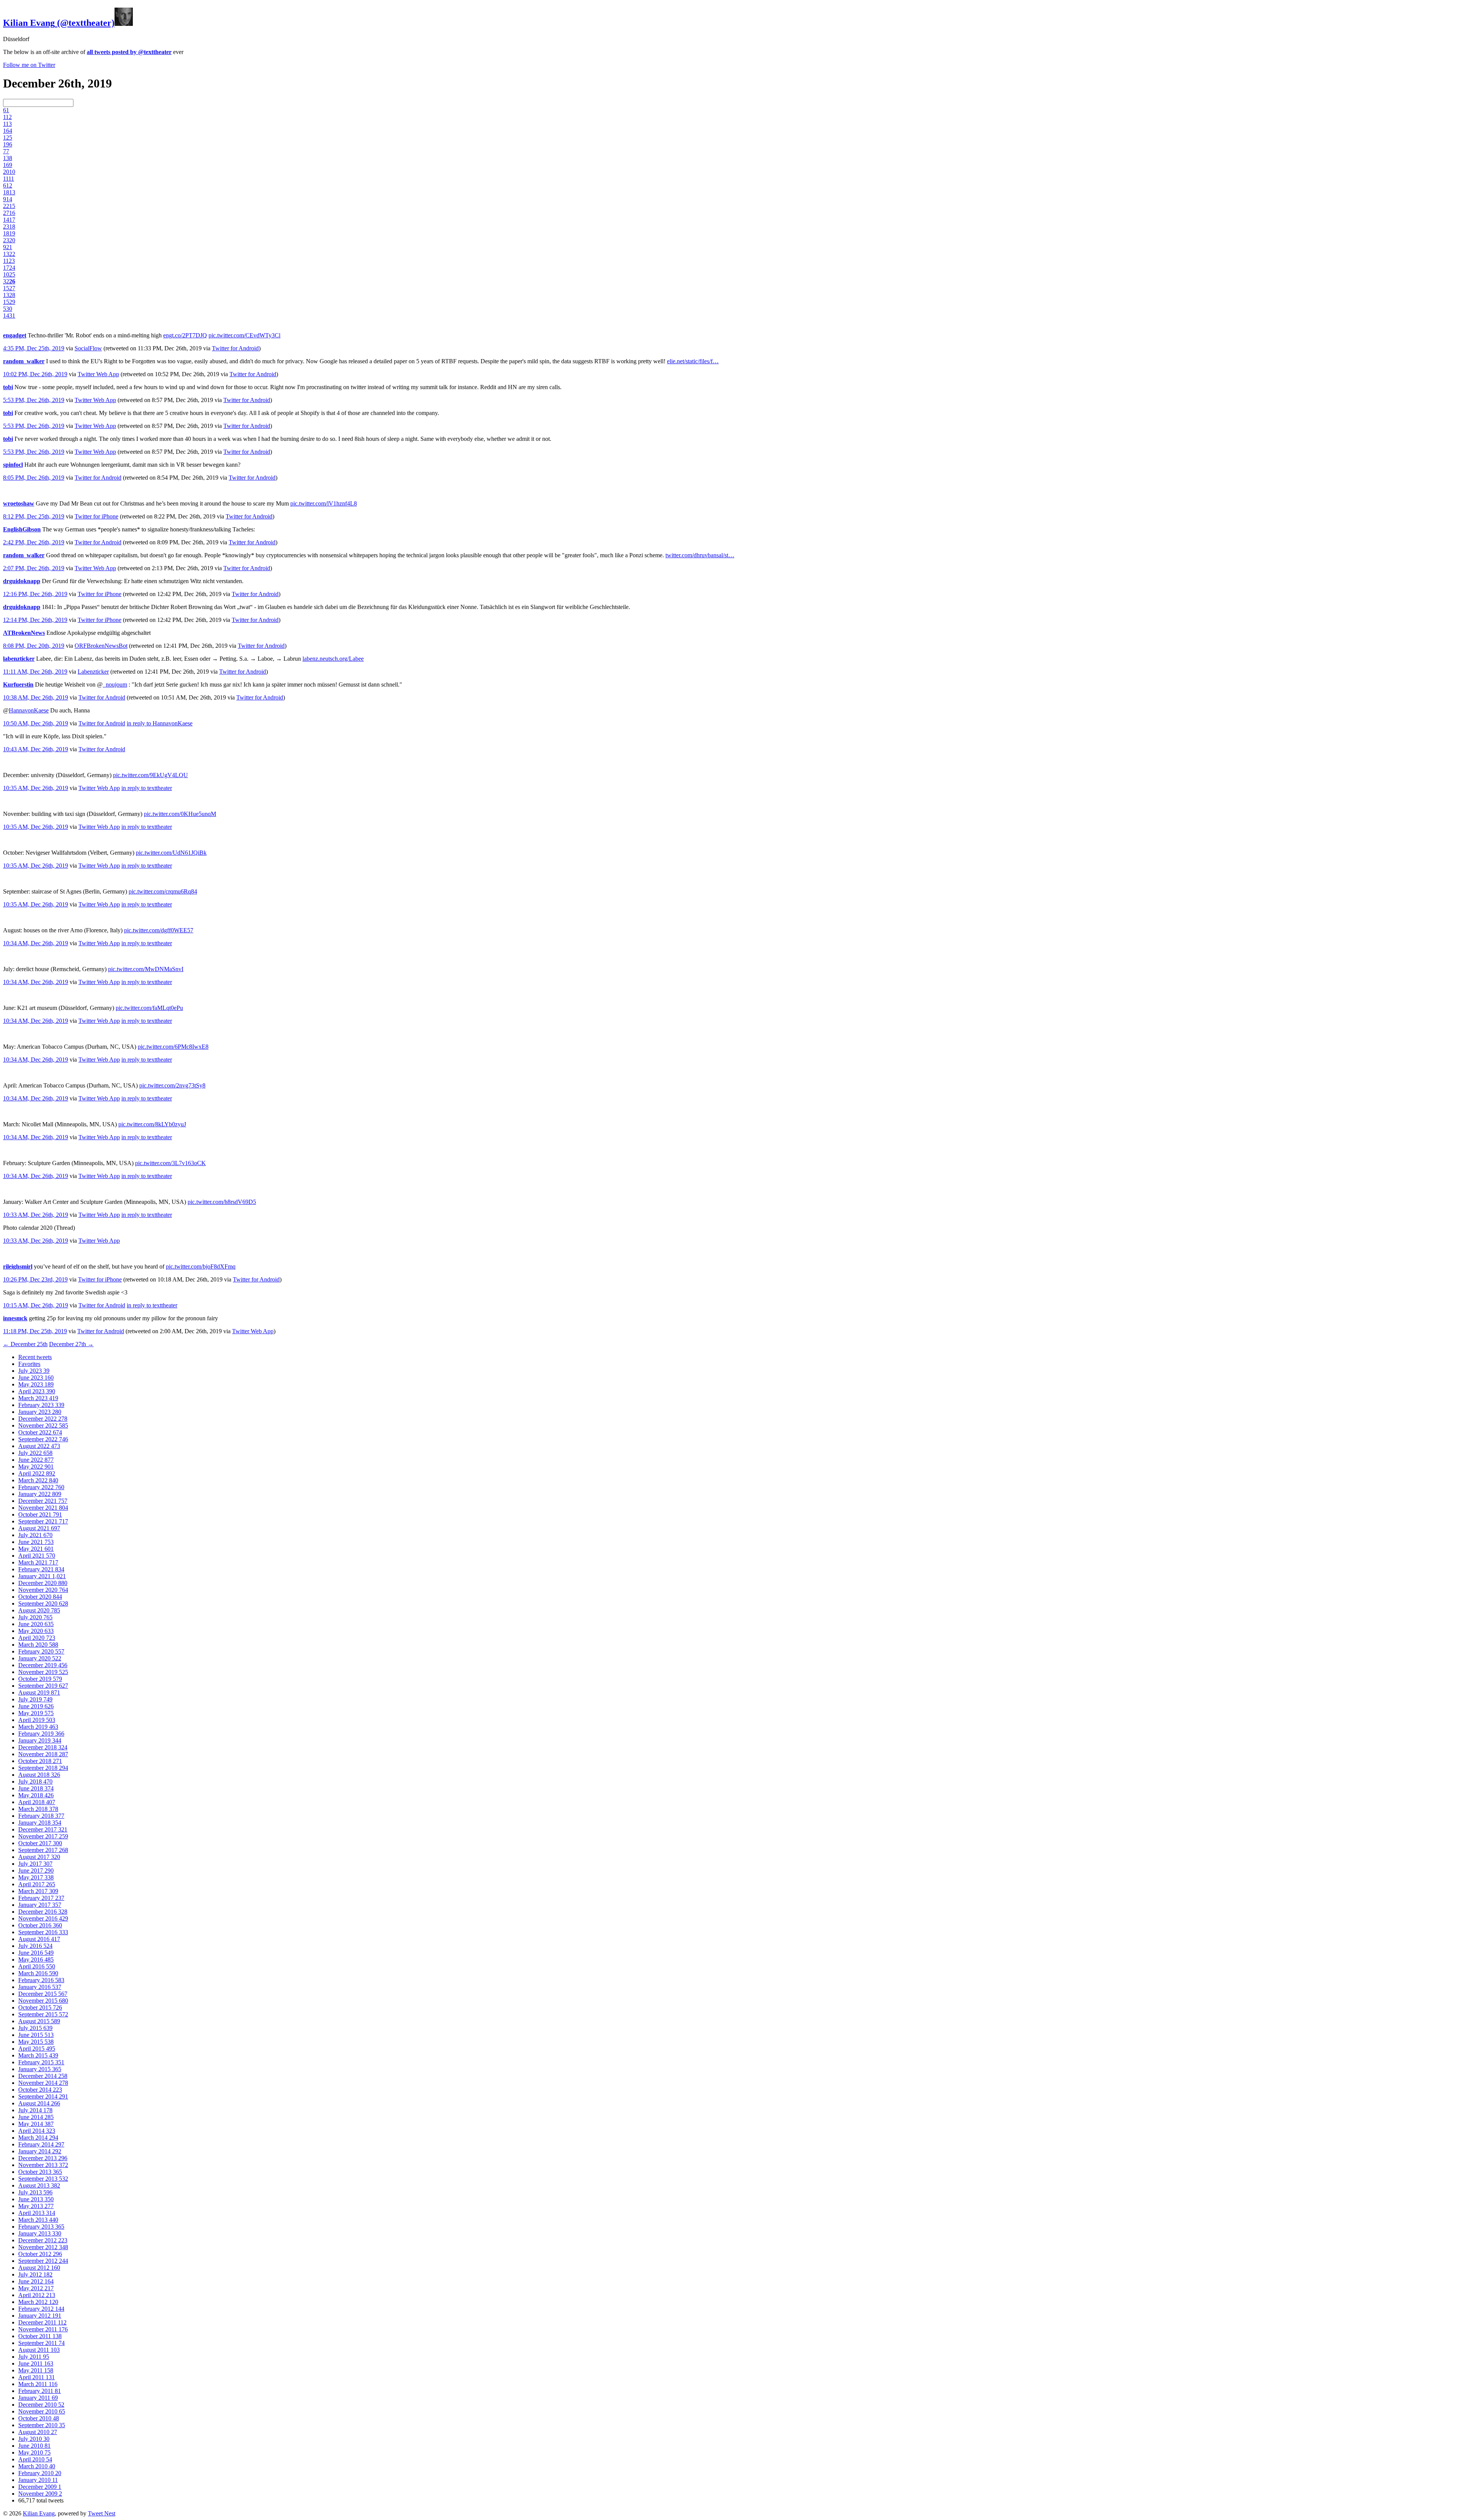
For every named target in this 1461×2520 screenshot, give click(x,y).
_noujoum (115, 684)
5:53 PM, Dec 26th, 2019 (34, 400)
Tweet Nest (102, 2513)
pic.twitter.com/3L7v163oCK (170, 1163)
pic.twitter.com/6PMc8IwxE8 (173, 1047)
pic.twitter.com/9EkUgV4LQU (150, 775)
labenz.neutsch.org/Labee (333, 659)
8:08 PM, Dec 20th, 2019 (34, 646)
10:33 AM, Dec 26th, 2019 (36, 1215)
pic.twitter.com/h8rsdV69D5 (222, 1202)
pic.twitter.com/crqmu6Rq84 (163, 891)
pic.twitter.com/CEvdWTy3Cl (244, 335)
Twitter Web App (98, 374)
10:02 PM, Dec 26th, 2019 (35, 374)
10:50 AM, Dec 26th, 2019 (36, 723)
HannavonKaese (29, 710)
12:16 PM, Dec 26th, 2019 (35, 594)
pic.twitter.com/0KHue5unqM (180, 814)
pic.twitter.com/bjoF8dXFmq (201, 1266)
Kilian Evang (39, 2513)
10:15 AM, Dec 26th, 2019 (36, 1305)
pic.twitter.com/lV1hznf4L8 (324, 503)
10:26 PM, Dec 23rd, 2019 (35, 1279)
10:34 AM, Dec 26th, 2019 (36, 943)
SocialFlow (88, 348)
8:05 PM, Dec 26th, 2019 (34, 478)
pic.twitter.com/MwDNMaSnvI (146, 969)
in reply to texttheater (147, 788)
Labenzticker (93, 672)
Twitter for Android (235, 348)
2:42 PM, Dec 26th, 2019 (34, 542)
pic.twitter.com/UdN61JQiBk (171, 853)
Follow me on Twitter (29, 65)
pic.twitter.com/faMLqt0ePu (149, 1008)
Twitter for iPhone (96, 516)
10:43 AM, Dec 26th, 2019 (36, 749)
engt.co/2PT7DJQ (185, 335)
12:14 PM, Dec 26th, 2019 (35, 620)
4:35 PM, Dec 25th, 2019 (34, 348)
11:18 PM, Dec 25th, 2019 (35, 1331)
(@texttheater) (59, 23)
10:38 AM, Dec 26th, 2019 (36, 697)
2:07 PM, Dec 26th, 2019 (34, 568)
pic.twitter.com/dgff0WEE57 (159, 930)
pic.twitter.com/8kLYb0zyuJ (152, 1124)
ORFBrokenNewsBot (101, 646)
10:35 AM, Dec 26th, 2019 (36, 788)
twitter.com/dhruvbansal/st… (700, 555)
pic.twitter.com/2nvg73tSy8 (172, 1085)
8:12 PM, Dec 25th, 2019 (34, 516)
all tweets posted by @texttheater (129, 52)
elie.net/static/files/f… (693, 361)
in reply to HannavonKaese (160, 723)
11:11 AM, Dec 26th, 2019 (35, 672)
